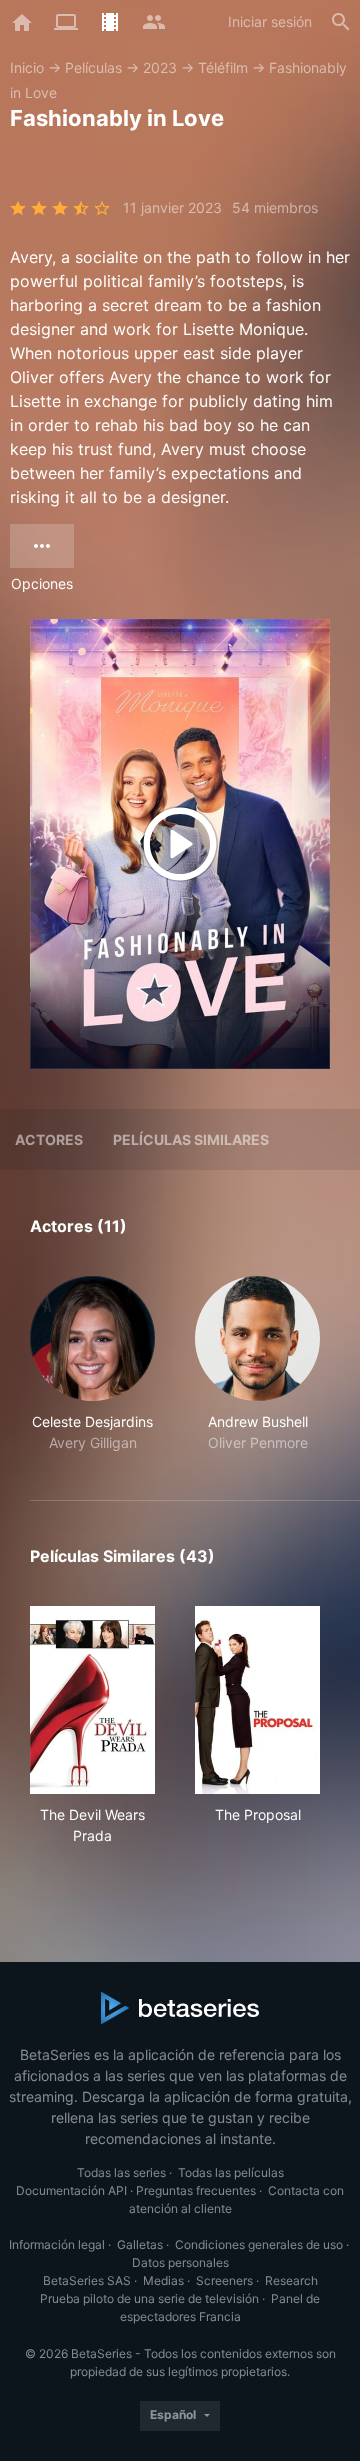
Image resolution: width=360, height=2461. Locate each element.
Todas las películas (231, 2172)
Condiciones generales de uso (259, 2244)
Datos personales (180, 2262)
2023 (160, 67)
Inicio (27, 67)
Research (291, 2280)
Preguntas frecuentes (196, 2190)
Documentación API (71, 2190)
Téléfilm (223, 67)
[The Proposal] (257, 1700)
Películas (93, 67)
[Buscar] (341, 22)
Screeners (224, 2280)
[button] (92, 1364)
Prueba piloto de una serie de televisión (149, 2298)
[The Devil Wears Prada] (92, 1700)
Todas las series (121, 2172)
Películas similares (191, 1139)
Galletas (140, 2244)
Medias (163, 2280)
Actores (49, 1139)
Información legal (57, 2244)
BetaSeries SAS (87, 2280)
